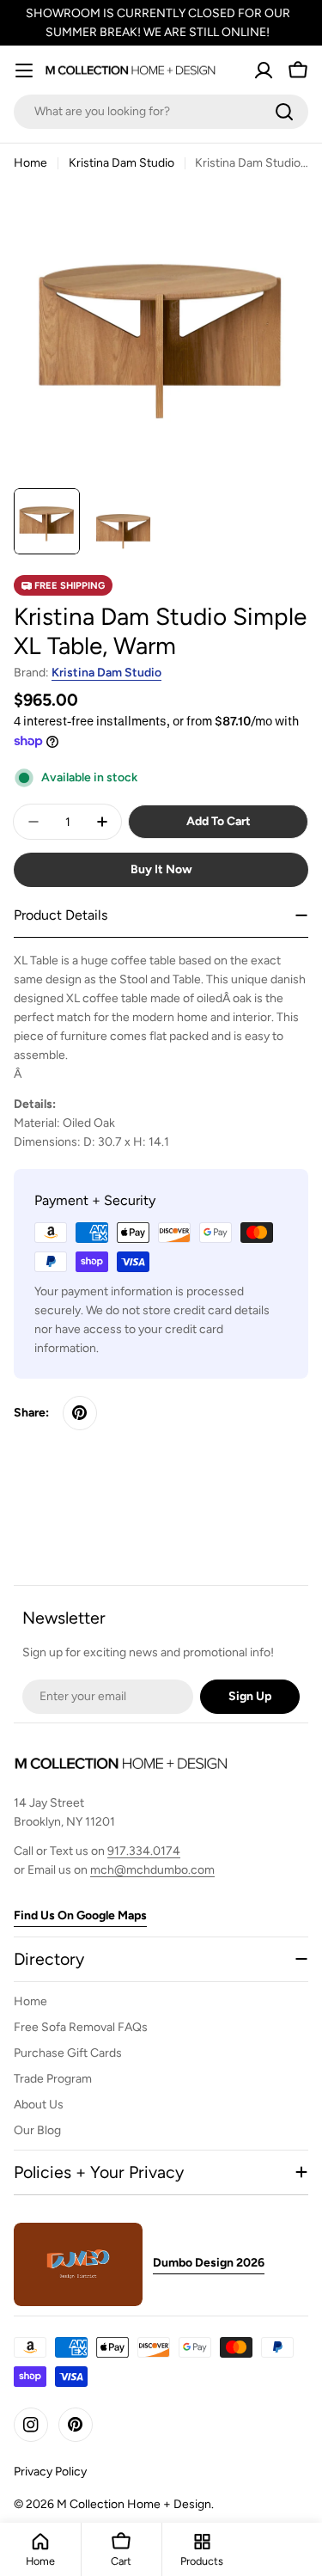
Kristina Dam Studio (122, 163)
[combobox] (161, 112)
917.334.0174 (144, 1851)
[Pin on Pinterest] (80, 1413)
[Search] (284, 112)
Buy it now (161, 869)
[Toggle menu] (24, 70)
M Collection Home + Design (134, 2504)
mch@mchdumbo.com (152, 1870)
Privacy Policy (50, 2472)
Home (30, 163)
